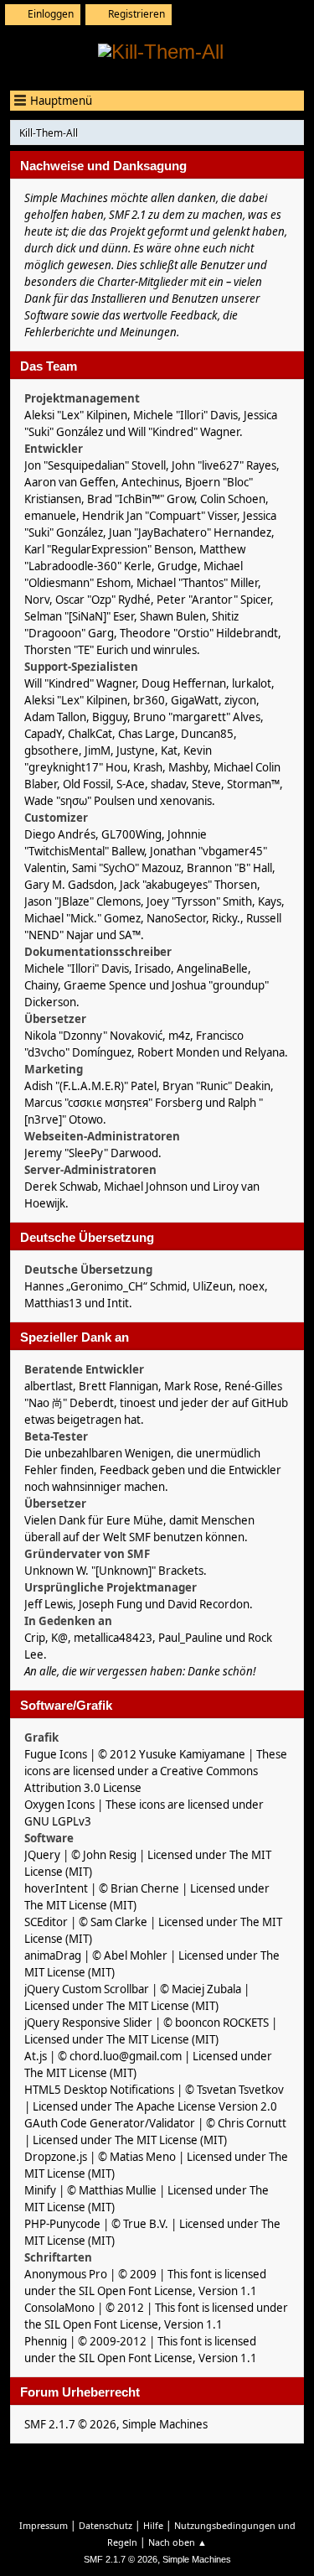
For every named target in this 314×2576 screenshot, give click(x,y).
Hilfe (153, 2525)
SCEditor (46, 1922)
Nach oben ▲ (178, 2542)
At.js (36, 2056)
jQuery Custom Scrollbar (87, 1989)
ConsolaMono (59, 2308)
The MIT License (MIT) (80, 1905)
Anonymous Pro (66, 2274)
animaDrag (53, 1955)
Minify (40, 2190)
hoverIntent (56, 1888)
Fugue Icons (56, 1754)
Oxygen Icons (59, 1805)
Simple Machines (165, 2424)
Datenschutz (106, 2525)
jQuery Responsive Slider (88, 2023)
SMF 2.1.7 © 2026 (70, 2424)
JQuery (42, 1855)
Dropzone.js (56, 2157)
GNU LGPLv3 (58, 1821)
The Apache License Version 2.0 (196, 2106)
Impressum (44, 2525)
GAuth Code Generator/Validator (110, 2123)
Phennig (46, 2341)
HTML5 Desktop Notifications (99, 2090)
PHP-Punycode (62, 2224)
